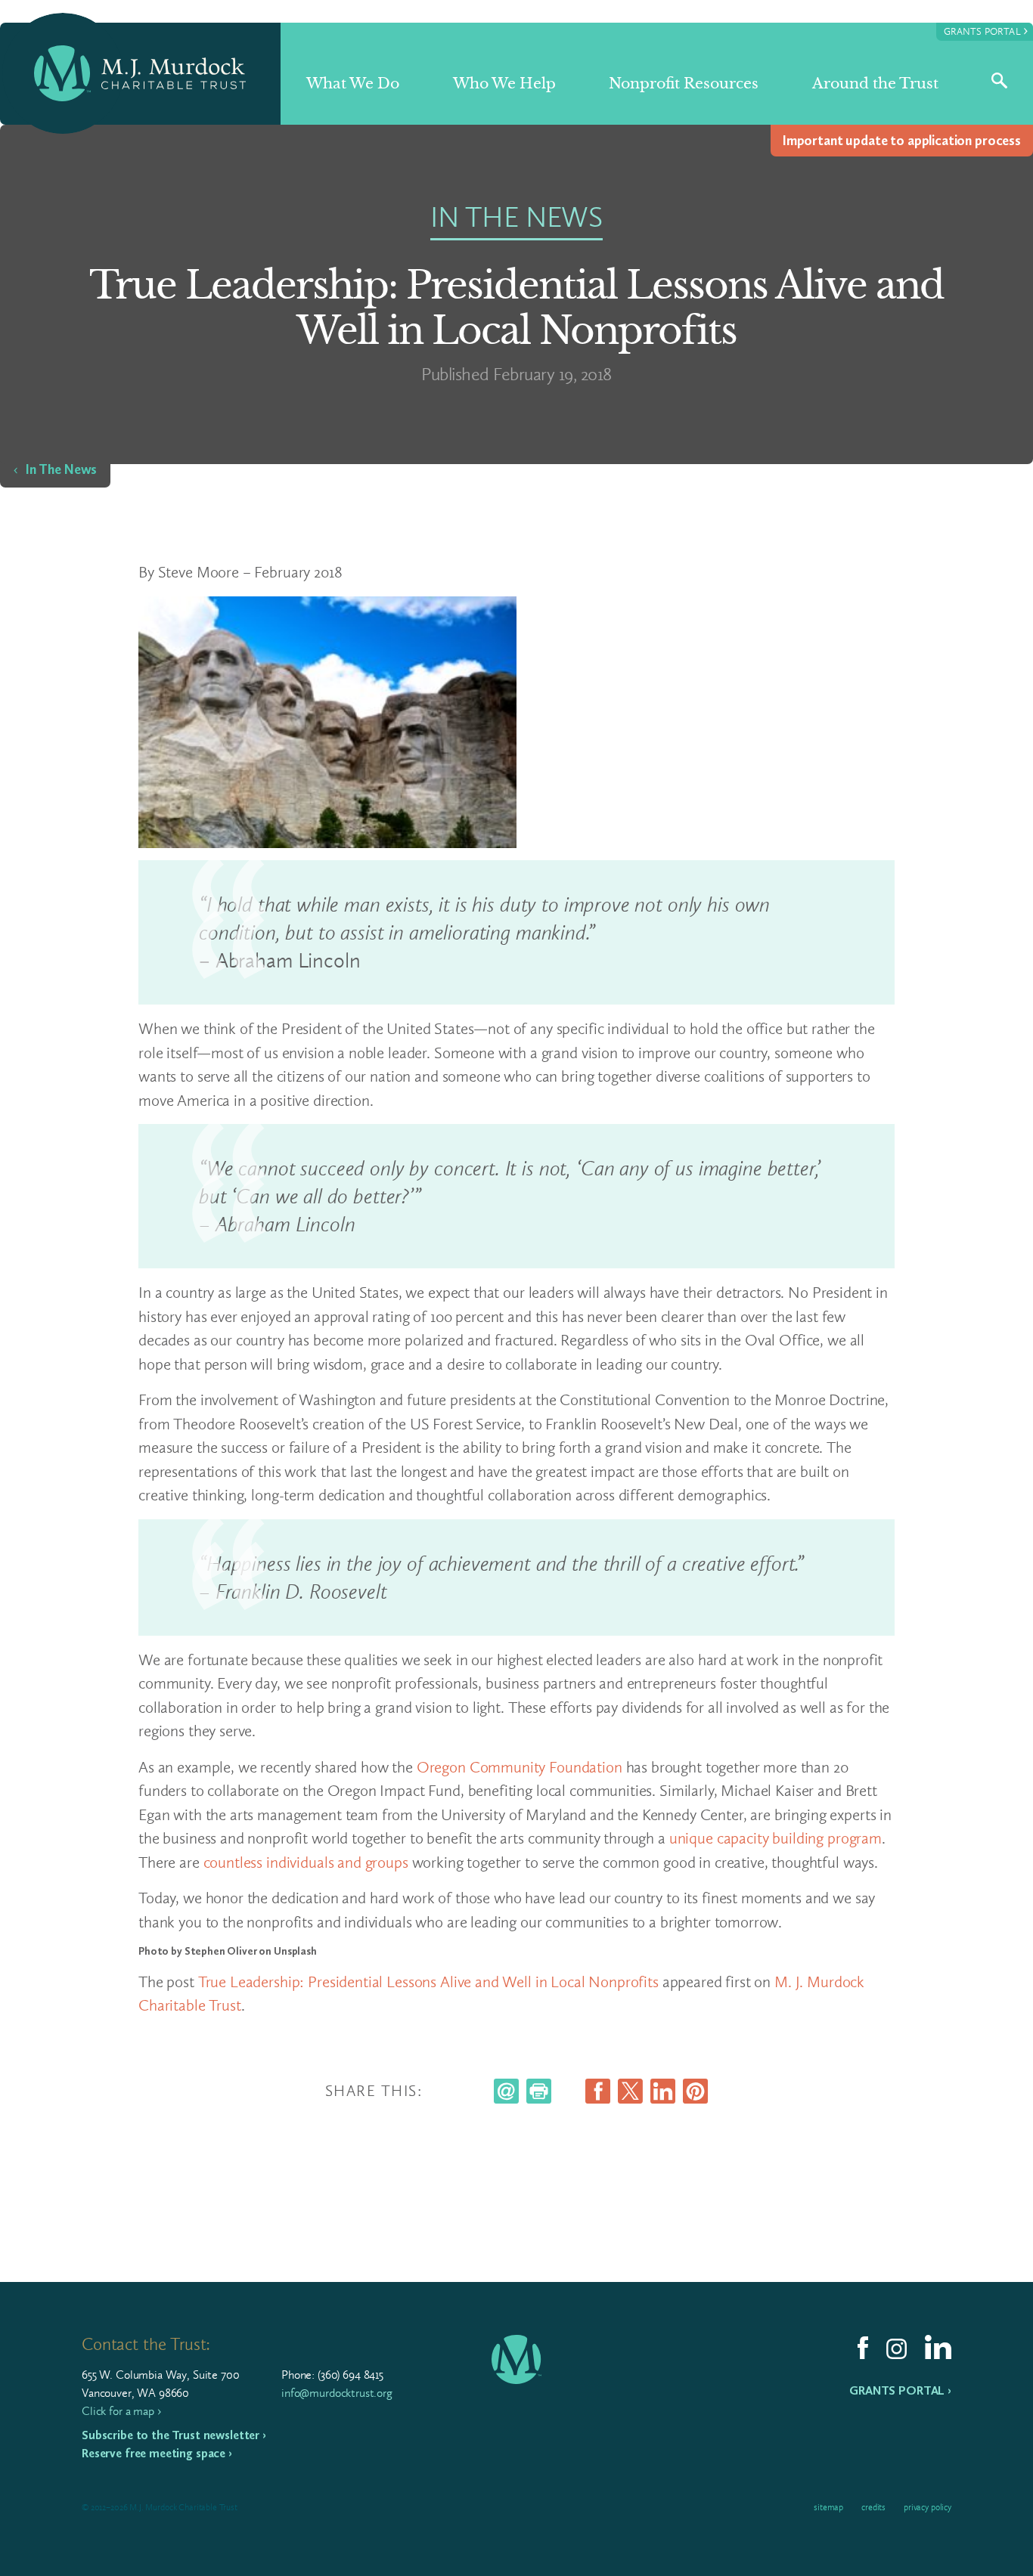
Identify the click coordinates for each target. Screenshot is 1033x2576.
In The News (61, 469)
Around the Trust (875, 84)
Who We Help (504, 84)
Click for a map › (121, 2411)
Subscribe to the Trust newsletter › (174, 2435)
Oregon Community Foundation (520, 1767)
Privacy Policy (928, 2507)
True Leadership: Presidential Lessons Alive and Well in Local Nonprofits (428, 1982)
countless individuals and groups (306, 1862)
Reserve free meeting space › (157, 2453)
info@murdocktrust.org (337, 2393)
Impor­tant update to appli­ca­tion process (902, 141)
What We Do (353, 84)
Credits (873, 2507)
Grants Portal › (900, 2390)
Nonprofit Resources (684, 84)
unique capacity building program (776, 1838)
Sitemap (828, 2507)
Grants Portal (986, 31)
